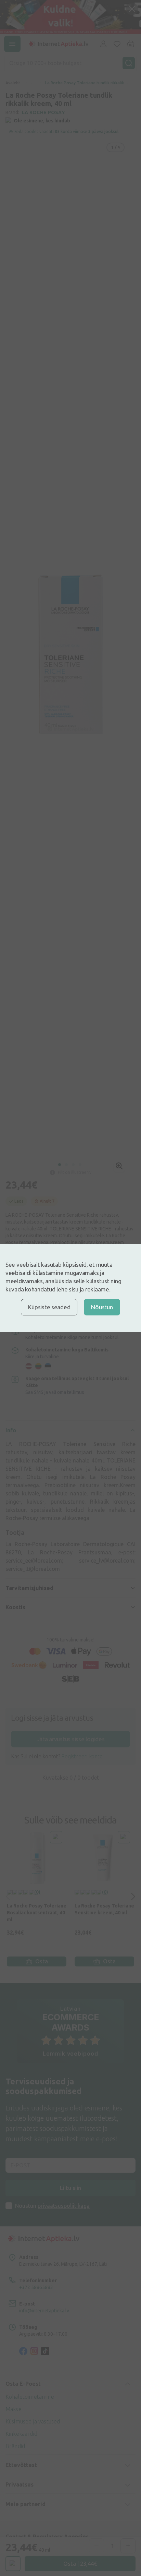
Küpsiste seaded (49, 1307)
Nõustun (102, 1307)
